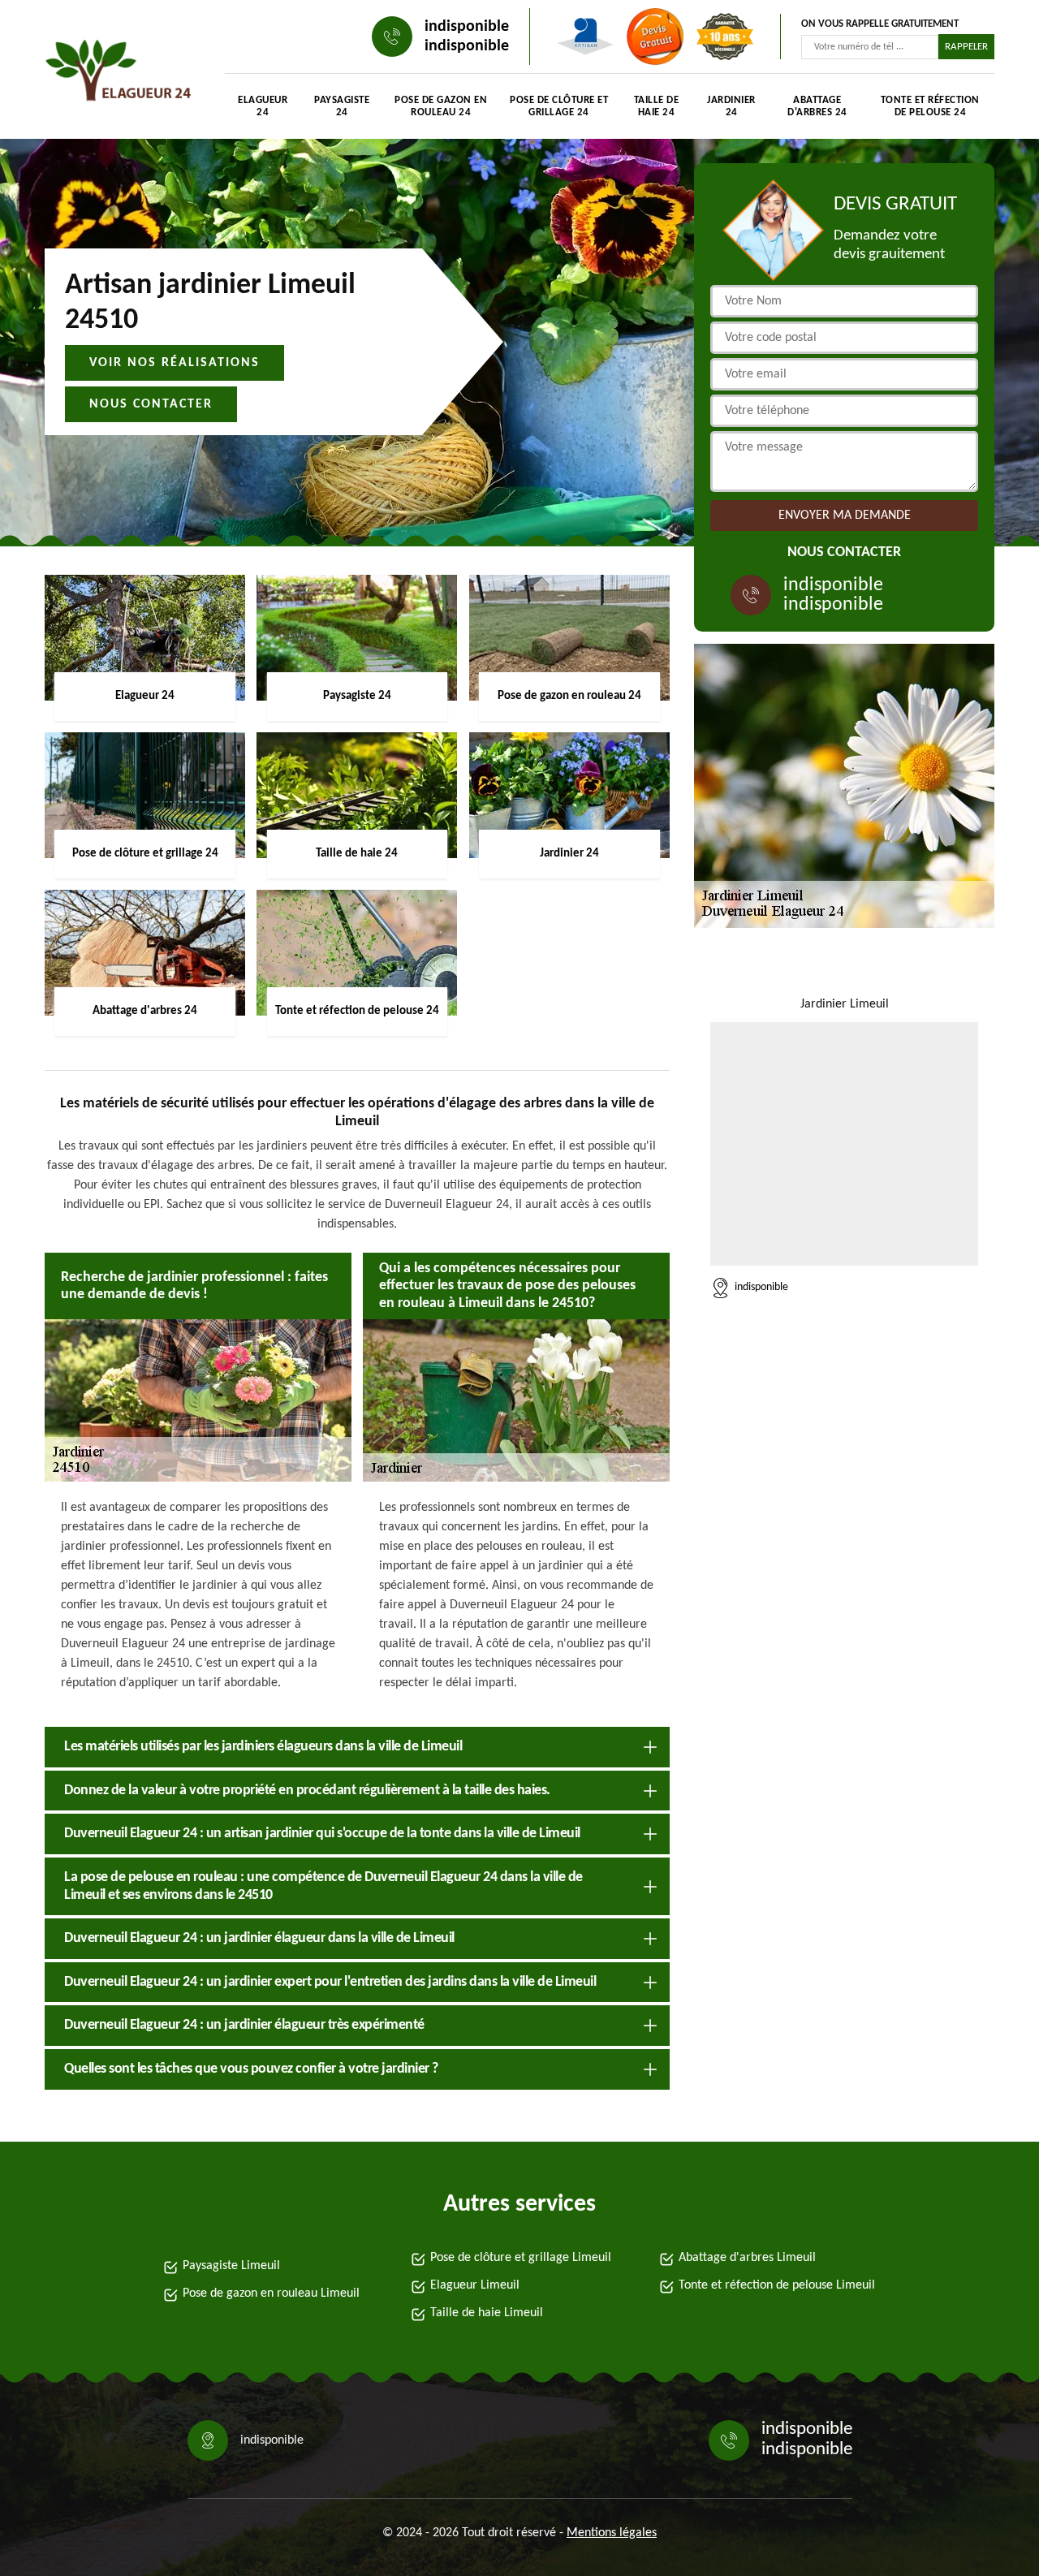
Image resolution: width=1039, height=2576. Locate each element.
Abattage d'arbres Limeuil (747, 2258)
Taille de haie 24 (657, 106)
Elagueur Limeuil (475, 2285)
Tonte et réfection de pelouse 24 (930, 106)
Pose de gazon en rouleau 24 (441, 106)
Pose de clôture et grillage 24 (559, 106)
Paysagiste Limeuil (231, 2266)
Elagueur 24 (263, 106)
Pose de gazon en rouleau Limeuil (271, 2293)
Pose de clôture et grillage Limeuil (521, 2258)
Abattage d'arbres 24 (817, 106)
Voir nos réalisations (175, 363)
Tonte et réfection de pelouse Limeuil (777, 2285)
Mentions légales (612, 2533)
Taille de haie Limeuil (487, 2313)
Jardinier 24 (731, 106)
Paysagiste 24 (342, 106)
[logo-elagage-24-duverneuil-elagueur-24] (119, 73)
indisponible (467, 27)
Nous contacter (151, 404)
